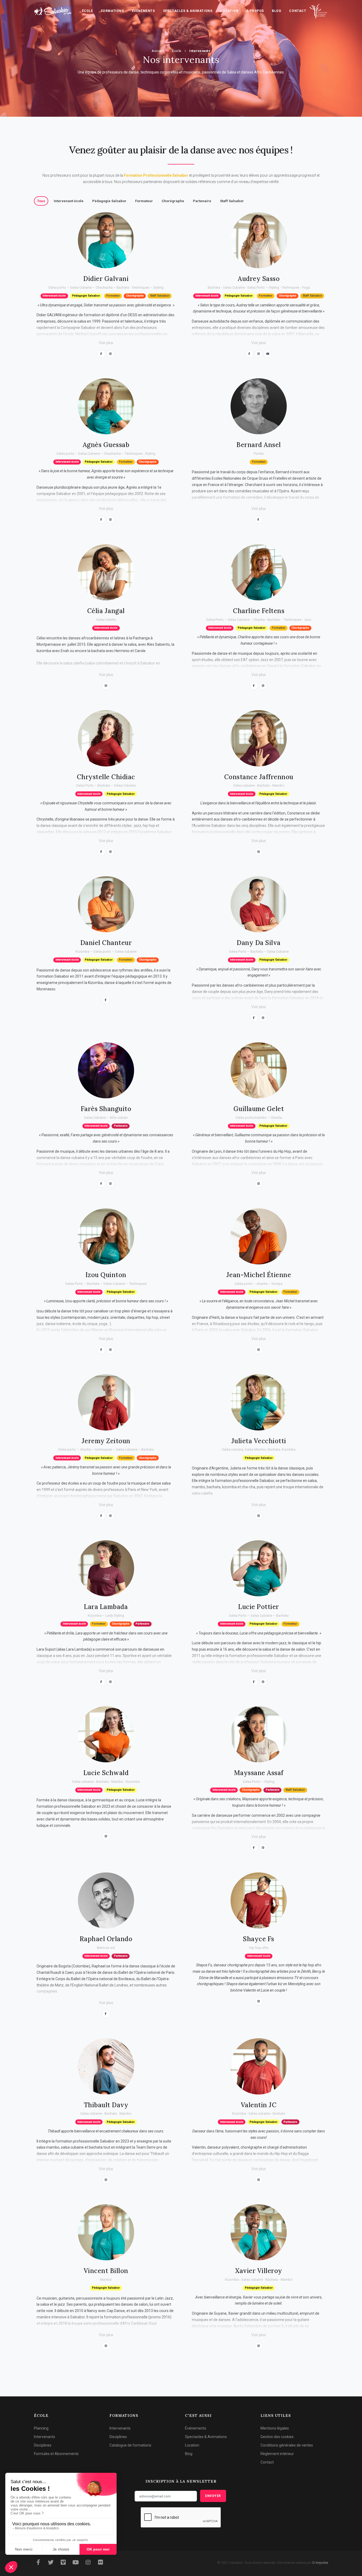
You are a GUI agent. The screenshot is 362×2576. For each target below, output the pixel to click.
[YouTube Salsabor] (76, 2563)
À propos (255, 11)
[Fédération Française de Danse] (319, 11)
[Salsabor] (53, 11)
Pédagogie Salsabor (109, 201)
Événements (144, 11)
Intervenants (200, 51)
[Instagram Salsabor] (88, 2563)
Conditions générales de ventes (287, 2445)
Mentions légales (275, 2428)
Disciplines (43, 2445)
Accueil (158, 51)
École (87, 11)
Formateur (144, 201)
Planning (41, 2428)
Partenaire (202, 201)
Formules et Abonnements (56, 2454)
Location (229, 11)
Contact (298, 11)
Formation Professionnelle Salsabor (156, 175)
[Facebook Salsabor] (38, 2563)
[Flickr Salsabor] (100, 2563)
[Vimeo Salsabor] (63, 2563)
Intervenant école (69, 201)
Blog (277, 11)
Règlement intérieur (277, 2454)
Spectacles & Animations (188, 11)
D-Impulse (320, 2563)
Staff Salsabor (232, 201)
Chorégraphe (173, 201)
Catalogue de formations (130, 2445)
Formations (112, 11)
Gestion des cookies (277, 2437)
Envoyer (213, 2496)
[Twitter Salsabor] (51, 2563)
